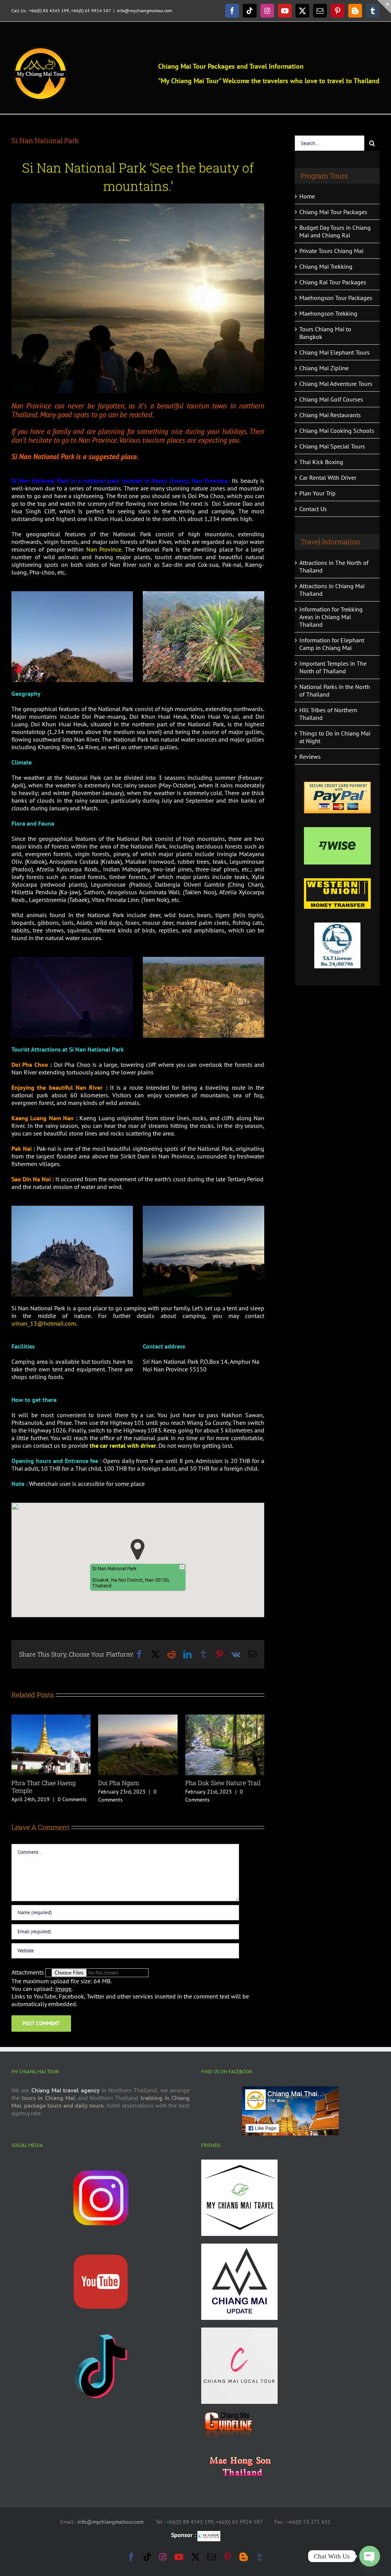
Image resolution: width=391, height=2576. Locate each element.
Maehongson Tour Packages (336, 298)
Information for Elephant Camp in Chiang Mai (332, 644)
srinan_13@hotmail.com (44, 1323)
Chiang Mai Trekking (326, 266)
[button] (138, 1549)
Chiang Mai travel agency (65, 2090)
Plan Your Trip (317, 493)
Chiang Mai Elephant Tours (334, 352)
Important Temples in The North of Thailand (333, 667)
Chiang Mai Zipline (324, 368)
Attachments (28, 1972)
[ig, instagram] (101, 2162)
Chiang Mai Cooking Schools (337, 431)
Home (307, 196)
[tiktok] (101, 2330)
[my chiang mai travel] (239, 2162)
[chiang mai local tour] (239, 2330)
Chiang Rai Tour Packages (333, 282)
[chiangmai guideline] (228, 2414)
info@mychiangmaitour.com (145, 10)
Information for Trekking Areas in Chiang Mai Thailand (331, 617)
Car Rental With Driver (328, 477)
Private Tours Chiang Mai (331, 251)
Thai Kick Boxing (321, 462)
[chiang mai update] (239, 2246)
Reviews (310, 757)
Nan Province (104, 549)
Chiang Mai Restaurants (330, 415)
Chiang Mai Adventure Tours (336, 384)
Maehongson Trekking (328, 313)
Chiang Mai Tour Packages (333, 212)
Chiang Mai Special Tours (332, 446)
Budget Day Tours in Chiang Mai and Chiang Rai (335, 231)
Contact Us (313, 509)
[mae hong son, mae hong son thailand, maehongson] (239, 2449)
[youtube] (101, 2246)
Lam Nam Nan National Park (132, 1786)
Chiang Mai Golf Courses (331, 399)
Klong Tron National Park (48, 1783)
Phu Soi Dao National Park (223, 1783)
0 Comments (74, 1792)
